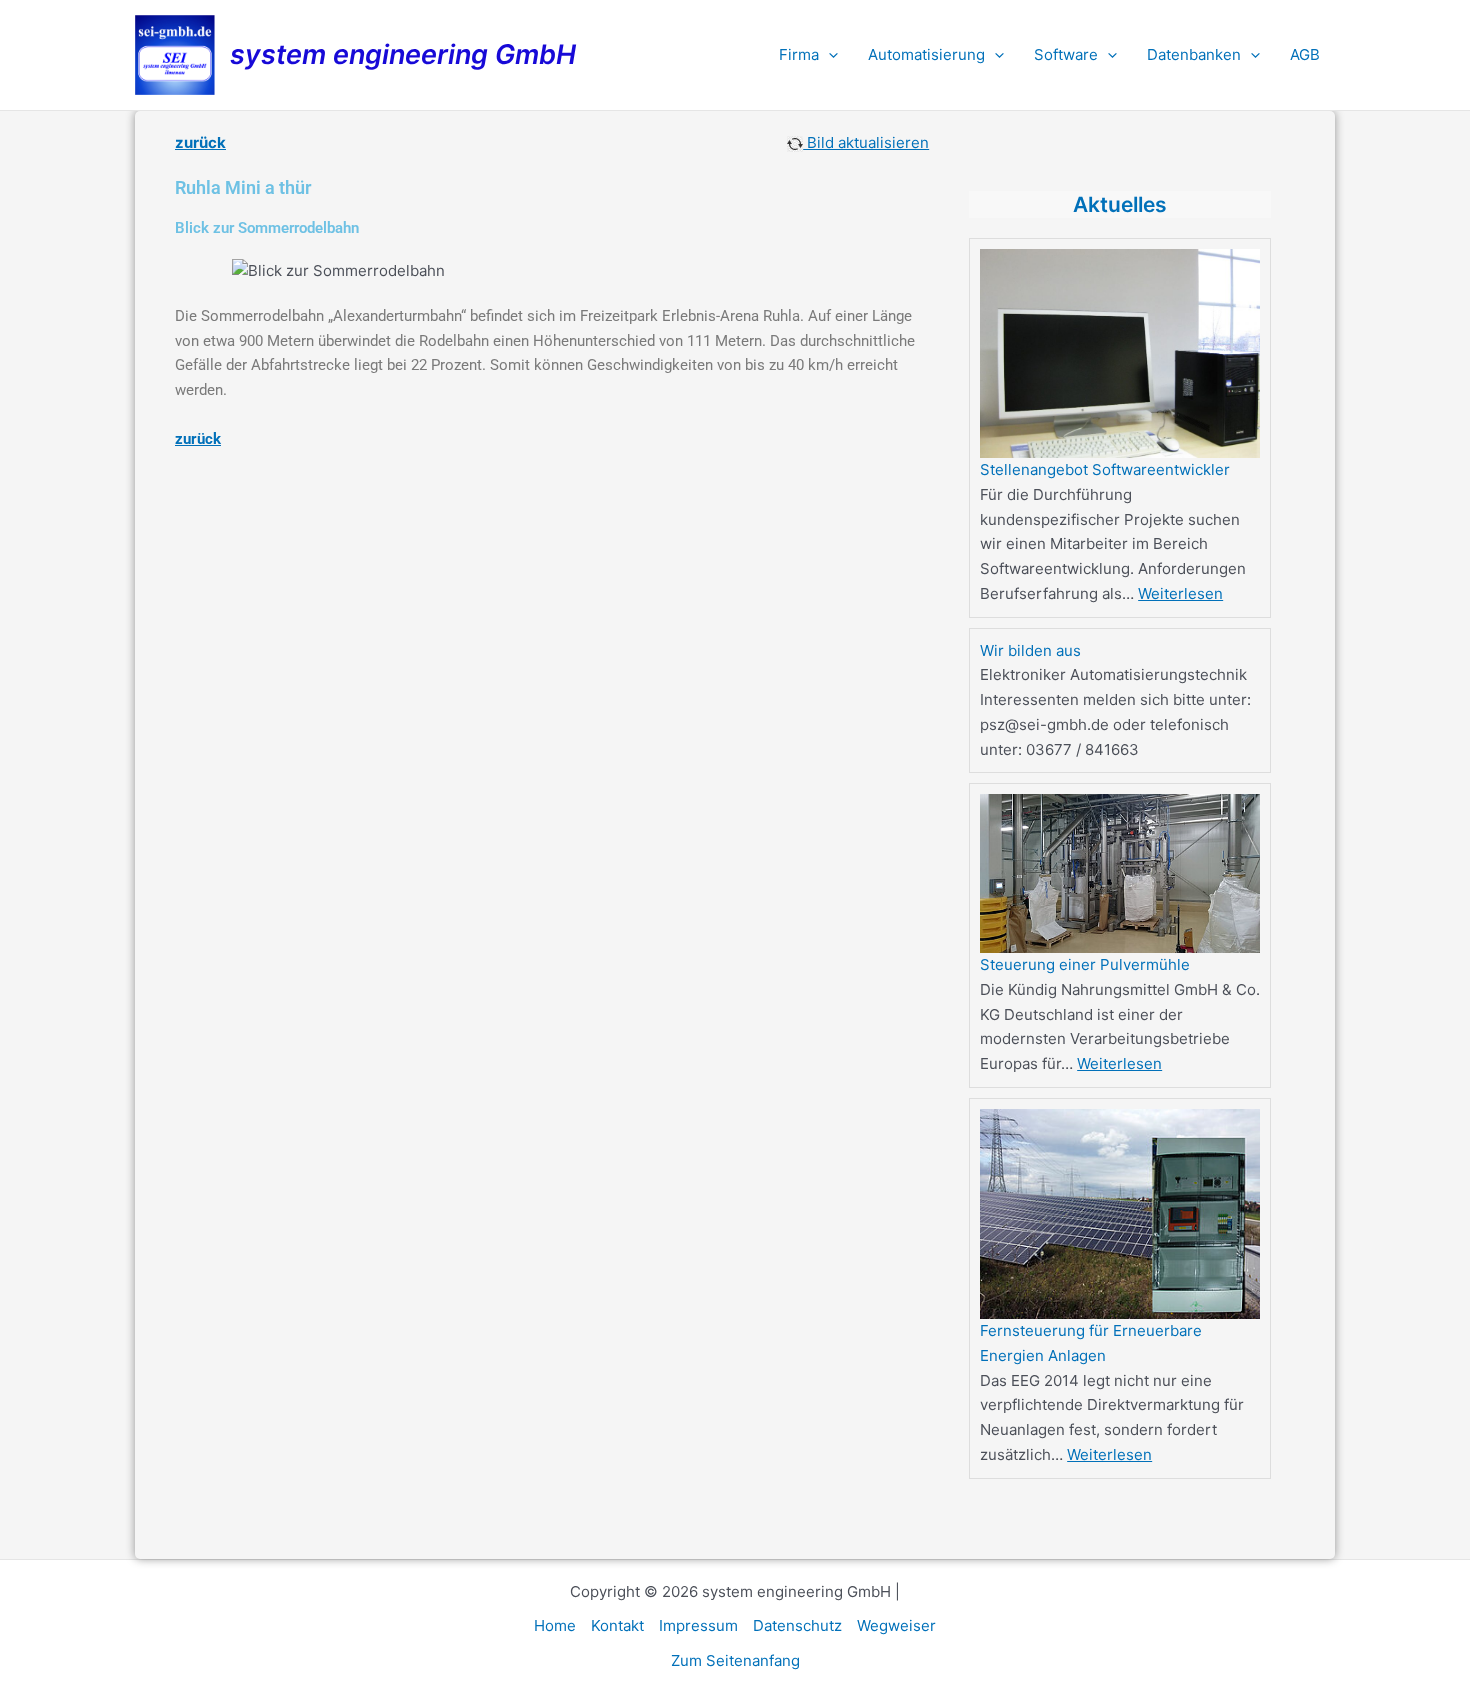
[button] (828, 55)
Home (555, 1625)
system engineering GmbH (403, 54)
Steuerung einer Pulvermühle (1085, 964)
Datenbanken (1194, 54)
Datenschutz (797, 1625)
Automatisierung (926, 54)
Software (1066, 54)
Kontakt (617, 1625)
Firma (799, 54)
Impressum (698, 1625)
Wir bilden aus (1030, 650)
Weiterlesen (1180, 593)
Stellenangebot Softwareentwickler (1105, 469)
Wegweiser (896, 1625)
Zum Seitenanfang (735, 1660)
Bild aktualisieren (866, 142)
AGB (1305, 54)
